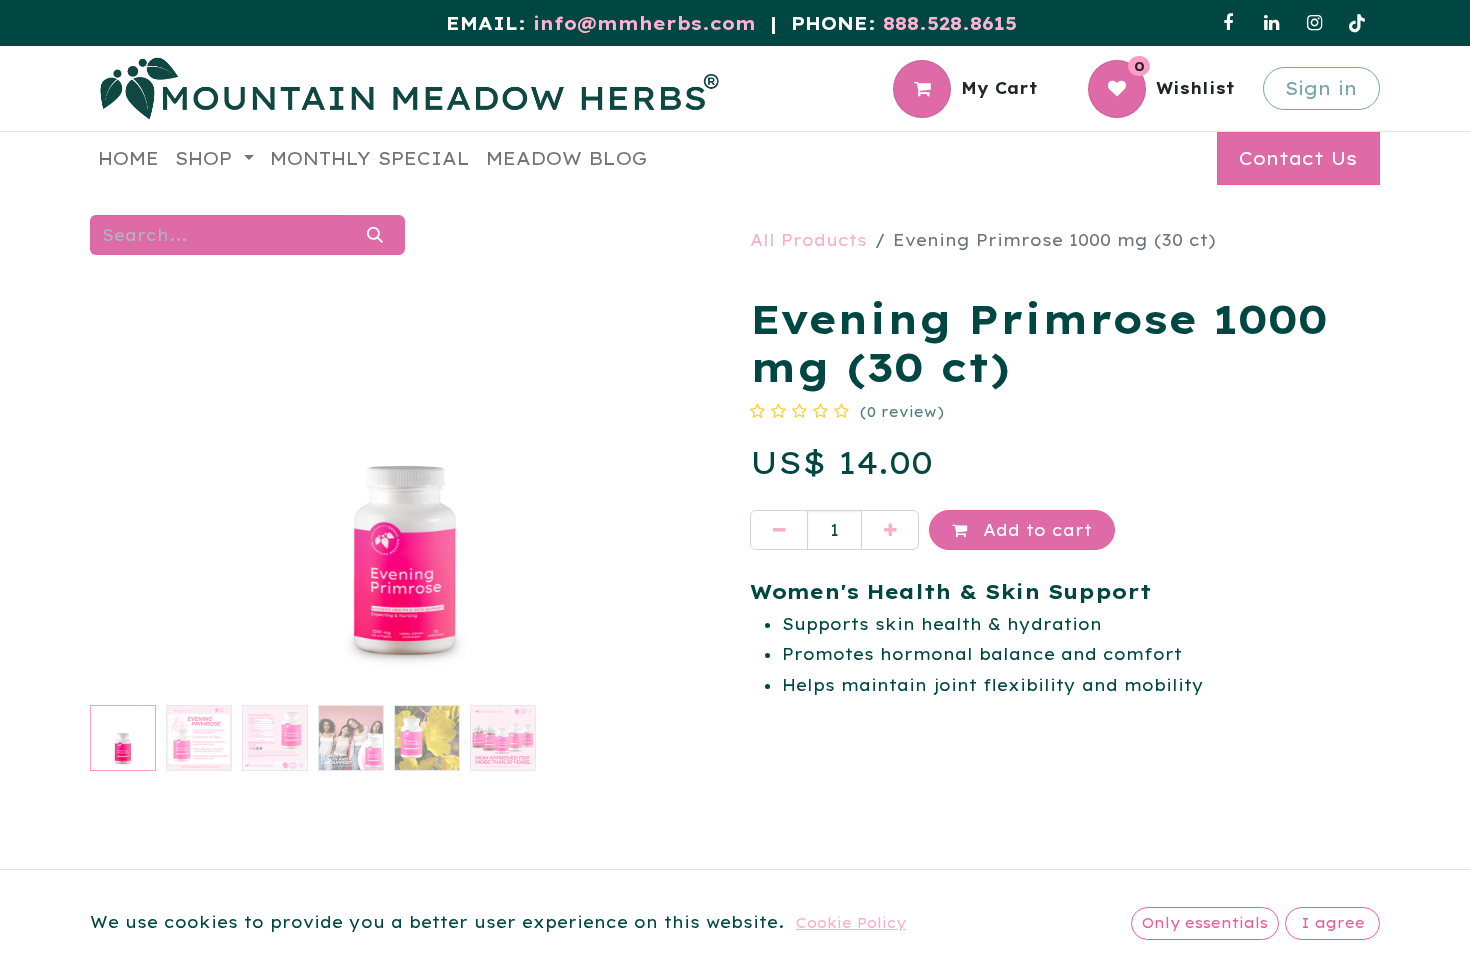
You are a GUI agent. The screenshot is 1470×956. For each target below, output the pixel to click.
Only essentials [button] (1205, 923)
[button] (137, 495)
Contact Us (1298, 158)
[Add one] (890, 530)
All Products (808, 240)
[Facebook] (1228, 23)
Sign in (1321, 88)
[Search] (374, 235)
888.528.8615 (950, 23)
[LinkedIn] (1271, 23)
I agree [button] (1333, 923)
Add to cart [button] (1034, 530)
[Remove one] (779, 530)
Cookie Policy (851, 923)
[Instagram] (1314, 23)
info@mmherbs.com (644, 23)
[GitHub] (1357, 23)
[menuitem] (128, 158)
